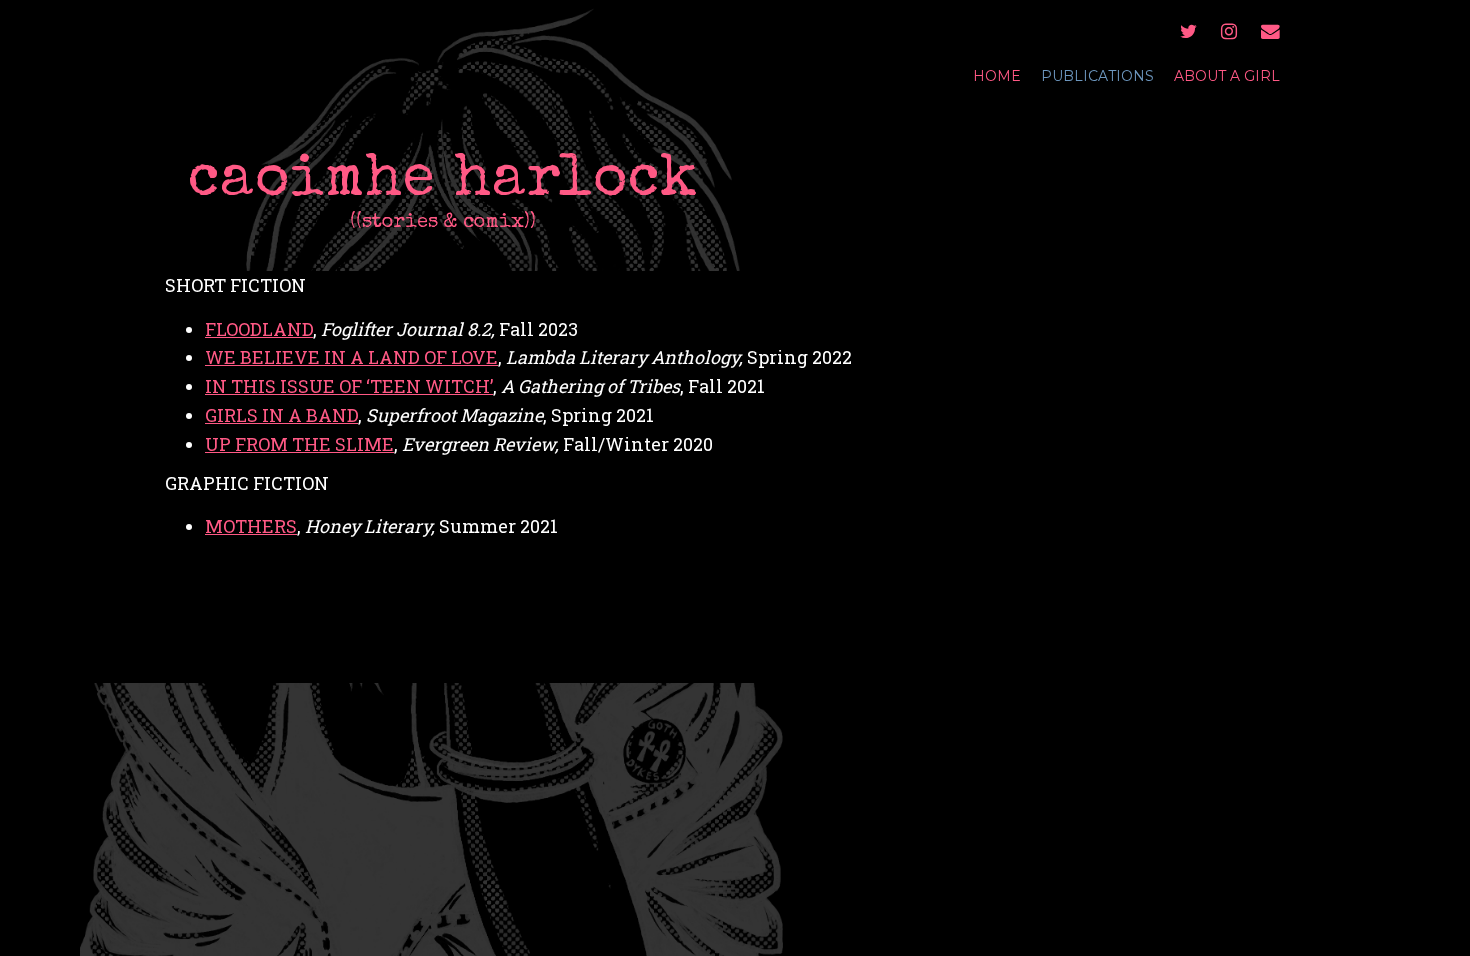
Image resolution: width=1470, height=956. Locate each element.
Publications (1097, 76)
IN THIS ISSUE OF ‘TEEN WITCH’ (349, 386)
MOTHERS (251, 526)
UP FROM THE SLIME (299, 444)
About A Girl (1227, 76)
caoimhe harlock (443, 182)
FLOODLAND (259, 329)
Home (997, 76)
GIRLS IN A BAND (281, 415)
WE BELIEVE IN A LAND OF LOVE (351, 357)
